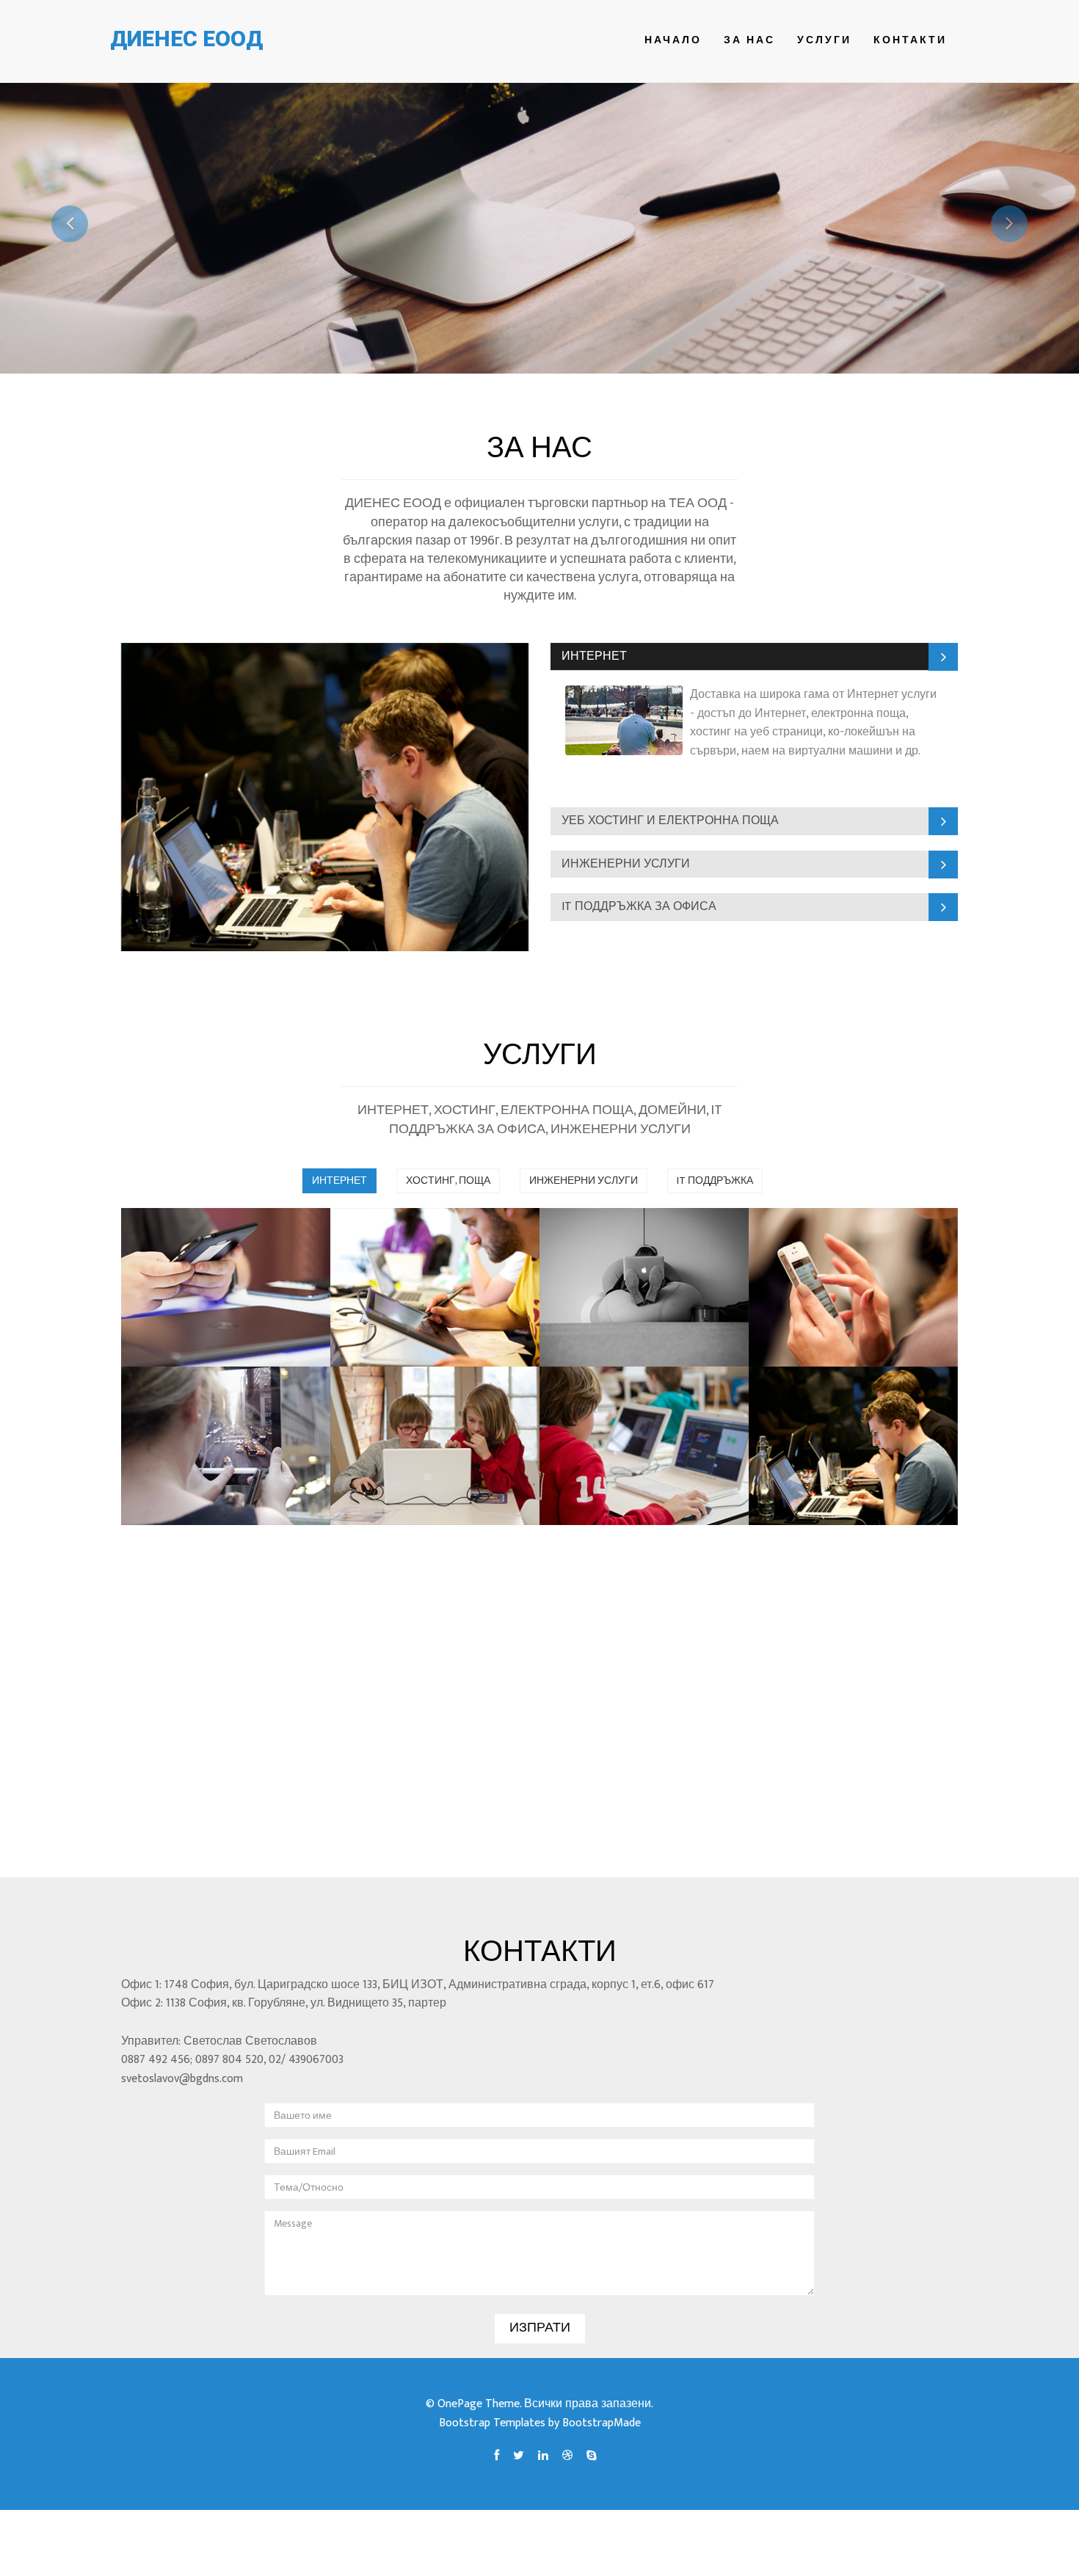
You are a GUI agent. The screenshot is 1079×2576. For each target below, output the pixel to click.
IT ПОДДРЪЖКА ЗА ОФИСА (639, 907)
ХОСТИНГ (603, 1247)
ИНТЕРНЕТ (594, 656)
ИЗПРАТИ (540, 2328)
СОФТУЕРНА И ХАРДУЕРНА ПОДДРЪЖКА (833, 1425)
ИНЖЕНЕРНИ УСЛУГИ (626, 864)
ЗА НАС (749, 40)
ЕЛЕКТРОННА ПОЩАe (830, 1256)
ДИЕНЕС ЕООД (186, 39)
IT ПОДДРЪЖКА (715, 1180)
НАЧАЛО (673, 40)
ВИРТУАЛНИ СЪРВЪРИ (405, 1256)
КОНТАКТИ (910, 40)
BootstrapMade (602, 2423)
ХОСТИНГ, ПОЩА (448, 1180)
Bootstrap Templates (492, 2423)
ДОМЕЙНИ (606, 1405)
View (168, 1340)
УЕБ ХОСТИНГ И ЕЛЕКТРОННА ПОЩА (670, 821)
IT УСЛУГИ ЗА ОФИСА (408, 1415)
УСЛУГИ (824, 40)
